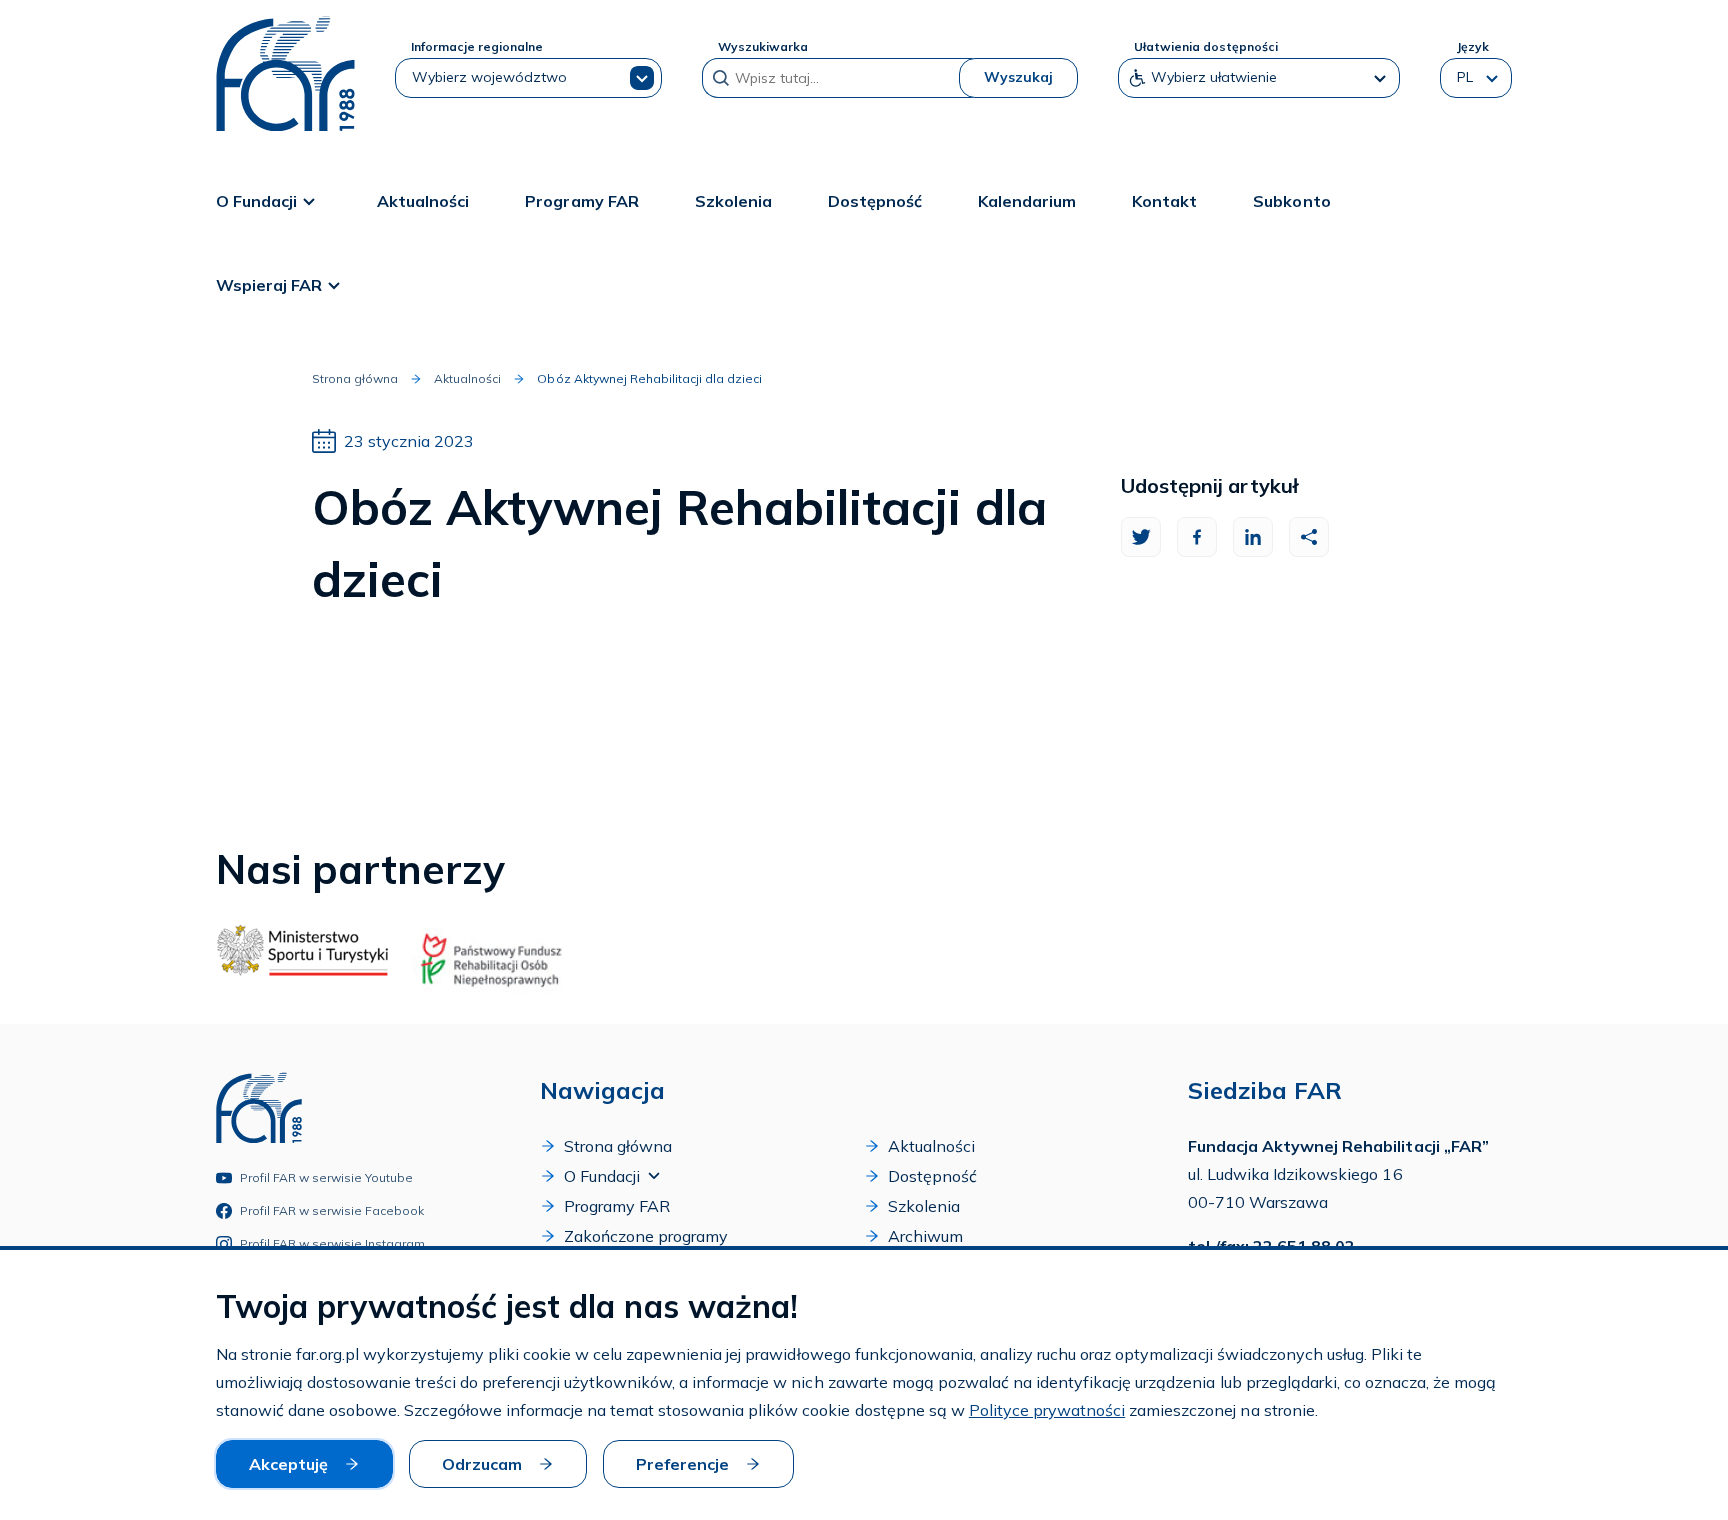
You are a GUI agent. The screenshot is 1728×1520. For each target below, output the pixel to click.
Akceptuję (288, 1464)
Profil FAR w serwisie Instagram (333, 1243)
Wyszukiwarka (763, 46)
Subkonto (1291, 201)
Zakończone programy (646, 1236)
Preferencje (682, 1464)
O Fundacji (256, 201)
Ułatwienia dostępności (1206, 46)
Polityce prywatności (1047, 1410)
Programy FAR (581, 201)
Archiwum (925, 1236)
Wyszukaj (1018, 77)
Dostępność (875, 201)
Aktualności (423, 201)
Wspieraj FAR (269, 285)
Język (1472, 46)
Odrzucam (482, 1464)
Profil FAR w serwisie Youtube (327, 1177)
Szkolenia (733, 201)
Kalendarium (1027, 201)
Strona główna (355, 378)
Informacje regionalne (477, 46)
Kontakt (1164, 201)
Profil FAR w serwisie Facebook (332, 1210)
